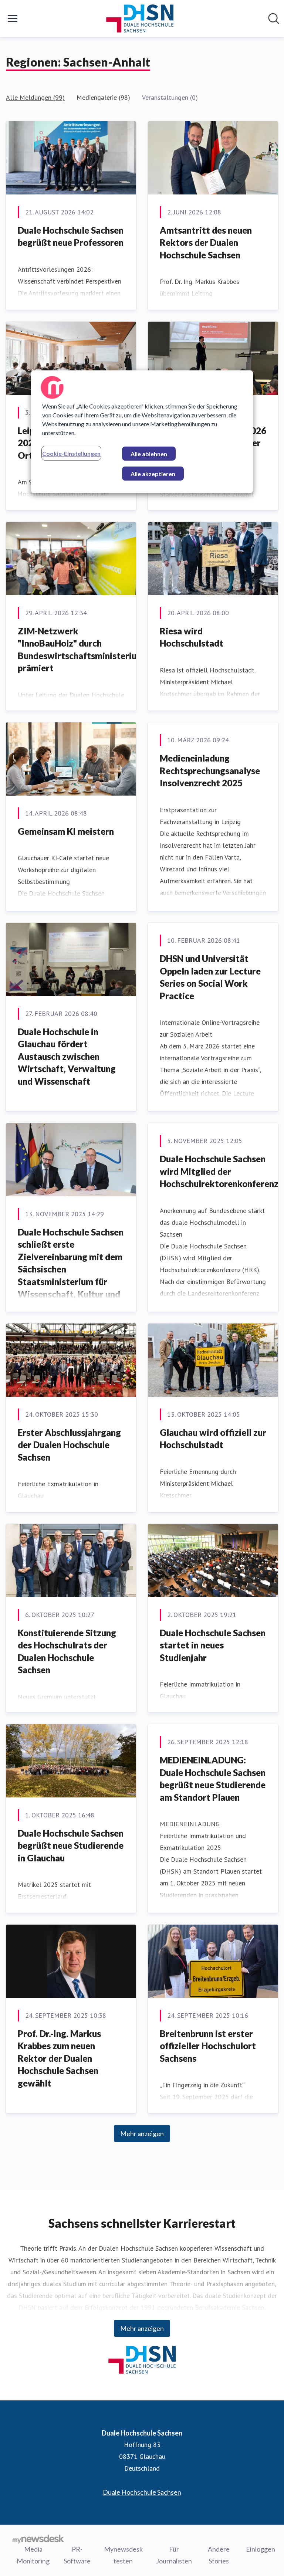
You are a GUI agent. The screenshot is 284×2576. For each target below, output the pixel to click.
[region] (142, 432)
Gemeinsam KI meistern (66, 831)
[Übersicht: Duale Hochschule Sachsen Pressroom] (140, 18)
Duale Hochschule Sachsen (142, 2492)
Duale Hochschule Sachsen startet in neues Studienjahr (213, 1645)
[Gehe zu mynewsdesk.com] (38, 2539)
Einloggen (261, 2549)
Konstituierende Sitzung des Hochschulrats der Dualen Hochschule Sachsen (67, 1651)
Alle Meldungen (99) (35, 97)
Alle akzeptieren (153, 474)
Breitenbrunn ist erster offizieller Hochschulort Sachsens (208, 2046)
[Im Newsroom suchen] (274, 18)
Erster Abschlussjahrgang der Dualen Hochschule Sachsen (69, 1445)
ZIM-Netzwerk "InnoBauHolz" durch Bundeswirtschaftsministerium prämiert (81, 650)
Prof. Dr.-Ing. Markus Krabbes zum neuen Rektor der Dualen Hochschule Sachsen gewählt (59, 2058)
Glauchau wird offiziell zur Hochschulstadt (213, 1439)
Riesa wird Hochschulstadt (192, 637)
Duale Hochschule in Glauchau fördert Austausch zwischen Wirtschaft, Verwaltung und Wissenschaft (67, 1056)
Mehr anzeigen (142, 2133)
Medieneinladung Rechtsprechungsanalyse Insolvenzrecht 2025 (210, 770)
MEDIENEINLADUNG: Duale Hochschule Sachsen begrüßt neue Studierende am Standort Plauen (213, 1779)
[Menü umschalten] (13, 18)
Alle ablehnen (149, 454)
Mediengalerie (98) (103, 97)
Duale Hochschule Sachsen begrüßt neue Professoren (71, 236)
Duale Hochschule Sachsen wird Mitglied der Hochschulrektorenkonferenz (219, 1171)
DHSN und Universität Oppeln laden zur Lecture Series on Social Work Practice (210, 977)
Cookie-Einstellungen (71, 453)
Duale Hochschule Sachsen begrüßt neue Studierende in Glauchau (71, 1845)
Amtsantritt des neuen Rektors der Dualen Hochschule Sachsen (206, 243)
